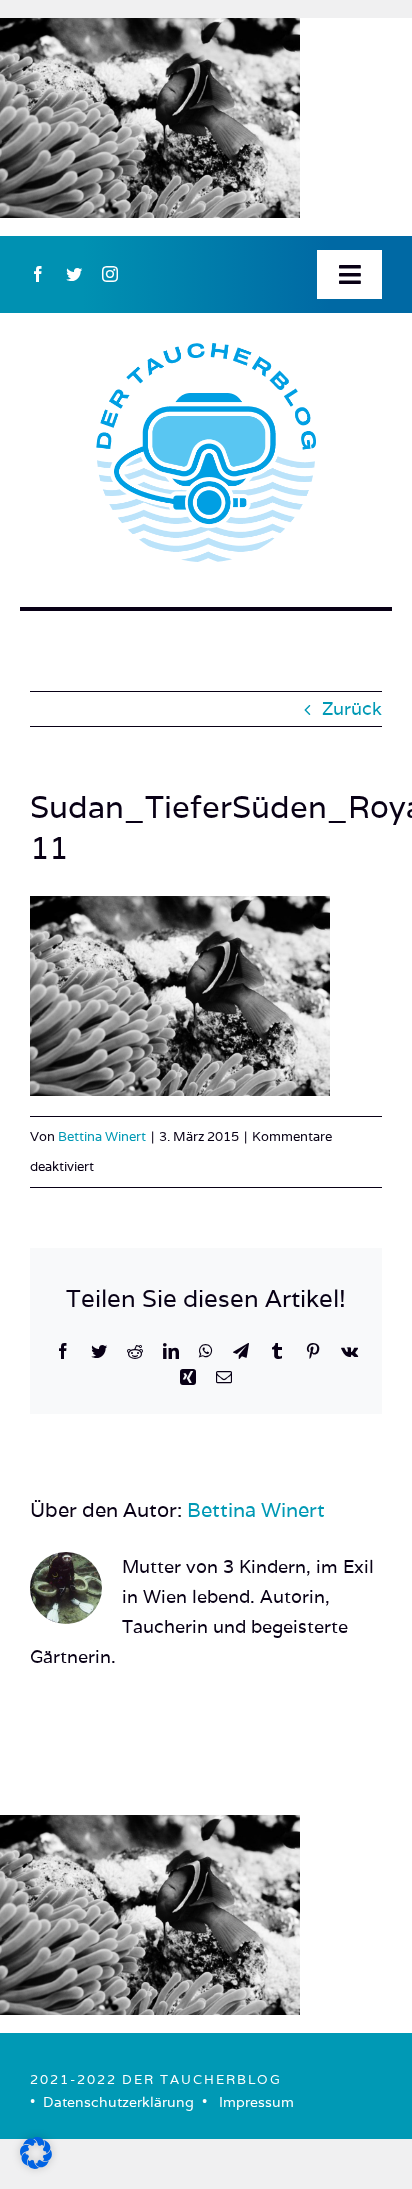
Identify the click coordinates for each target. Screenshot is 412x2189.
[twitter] (74, 274)
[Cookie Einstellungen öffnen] (36, 2162)
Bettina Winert (102, 1136)
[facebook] (38, 274)
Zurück (352, 708)
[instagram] (110, 274)
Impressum (256, 2102)
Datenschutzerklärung (118, 2102)
